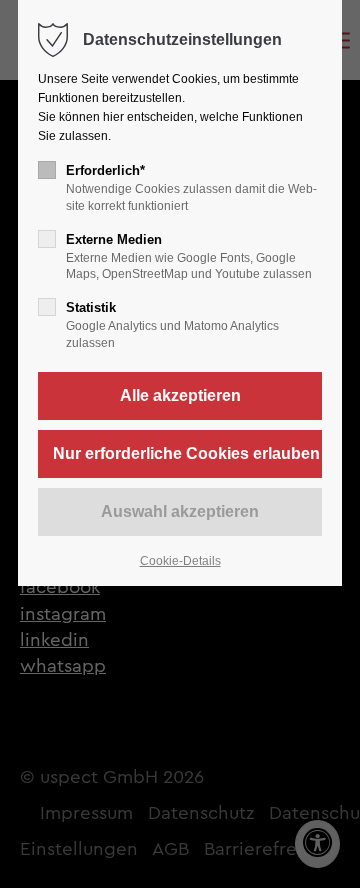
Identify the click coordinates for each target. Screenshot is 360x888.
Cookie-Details (180, 561)
